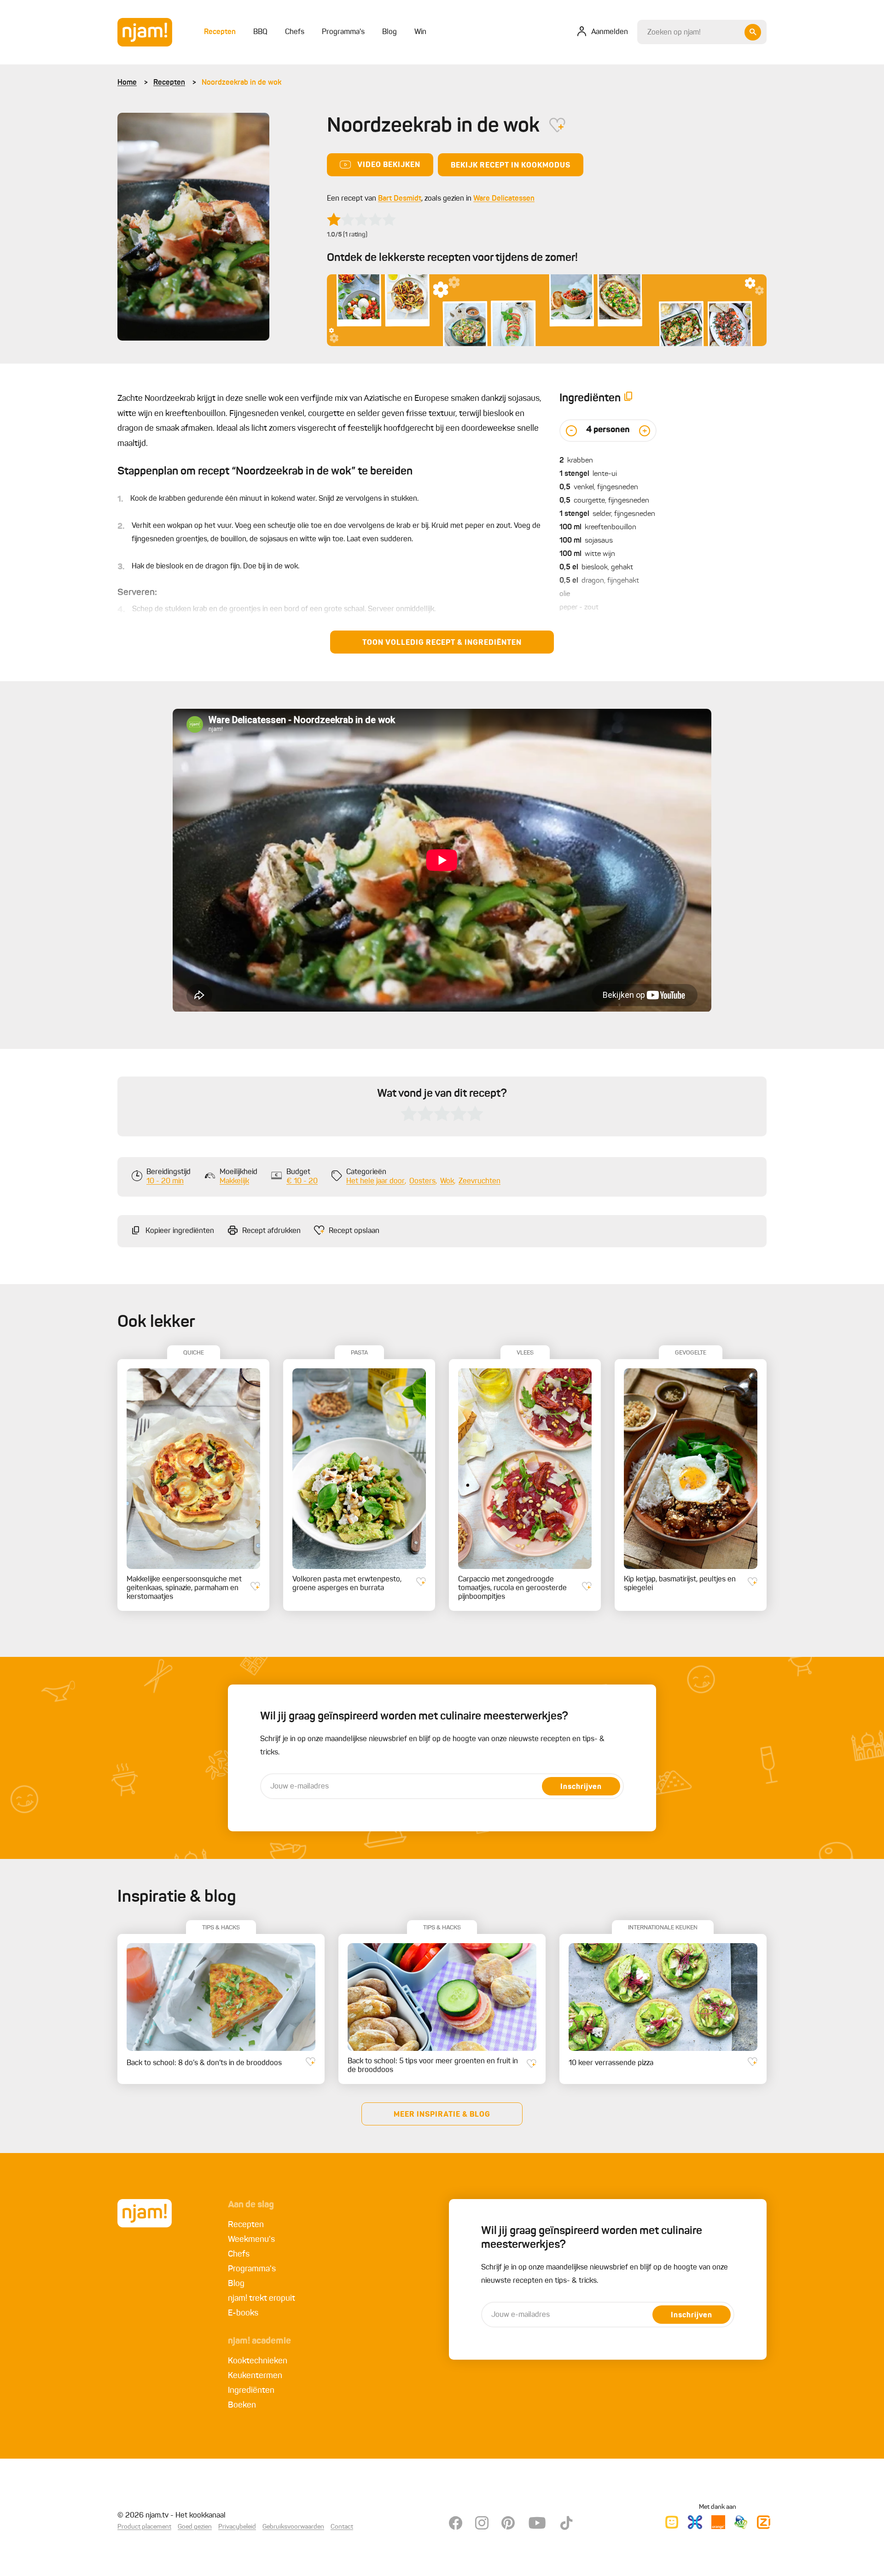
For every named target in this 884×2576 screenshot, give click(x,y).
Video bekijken (389, 165)
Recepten (169, 83)
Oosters (422, 1181)
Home (127, 83)
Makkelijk (234, 1181)
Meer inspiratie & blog (442, 2115)
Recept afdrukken (271, 1231)
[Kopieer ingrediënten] (628, 398)
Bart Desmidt (400, 199)
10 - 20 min (165, 1181)
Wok (447, 1181)
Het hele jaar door (375, 1181)
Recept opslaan (354, 1231)
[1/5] (361, 220)
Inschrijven (581, 1787)
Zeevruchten (480, 1181)
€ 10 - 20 (302, 1181)
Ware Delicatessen (504, 199)
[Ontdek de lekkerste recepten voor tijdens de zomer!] (547, 310)
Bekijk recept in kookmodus (511, 166)
